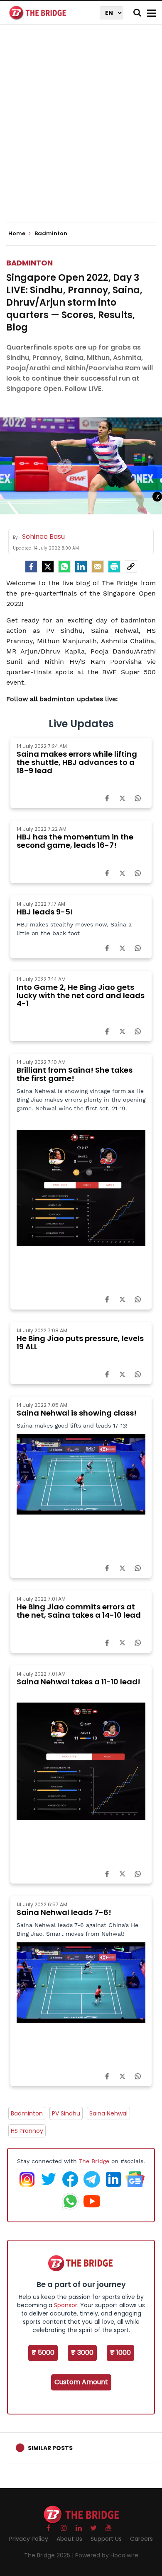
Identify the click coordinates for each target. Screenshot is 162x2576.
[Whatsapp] (64, 567)
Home (17, 234)
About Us (69, 2539)
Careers (141, 2539)
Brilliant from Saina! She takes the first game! (75, 1074)
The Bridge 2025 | (50, 2555)
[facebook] (31, 567)
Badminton (29, 263)
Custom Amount (81, 2382)
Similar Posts (50, 2448)
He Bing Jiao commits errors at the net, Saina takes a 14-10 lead (79, 1611)
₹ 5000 (43, 2353)
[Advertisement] (81, 130)
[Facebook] (107, 798)
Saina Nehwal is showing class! (77, 1413)
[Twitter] (48, 567)
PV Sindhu (66, 2113)
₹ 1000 (120, 2353)
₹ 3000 (82, 2353)
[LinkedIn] (81, 567)
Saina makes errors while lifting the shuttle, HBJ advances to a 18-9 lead (77, 762)
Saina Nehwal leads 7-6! (64, 1912)
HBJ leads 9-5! (45, 912)
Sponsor (66, 2305)
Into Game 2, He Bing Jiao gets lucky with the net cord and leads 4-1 (81, 995)
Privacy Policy (29, 2539)
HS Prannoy (27, 2131)
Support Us (106, 2539)
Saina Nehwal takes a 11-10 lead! (79, 1682)
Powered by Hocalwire (107, 2555)
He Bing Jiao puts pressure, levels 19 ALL (80, 1342)
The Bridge (94, 2161)
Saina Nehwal (108, 2113)
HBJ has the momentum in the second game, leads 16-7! (75, 841)
